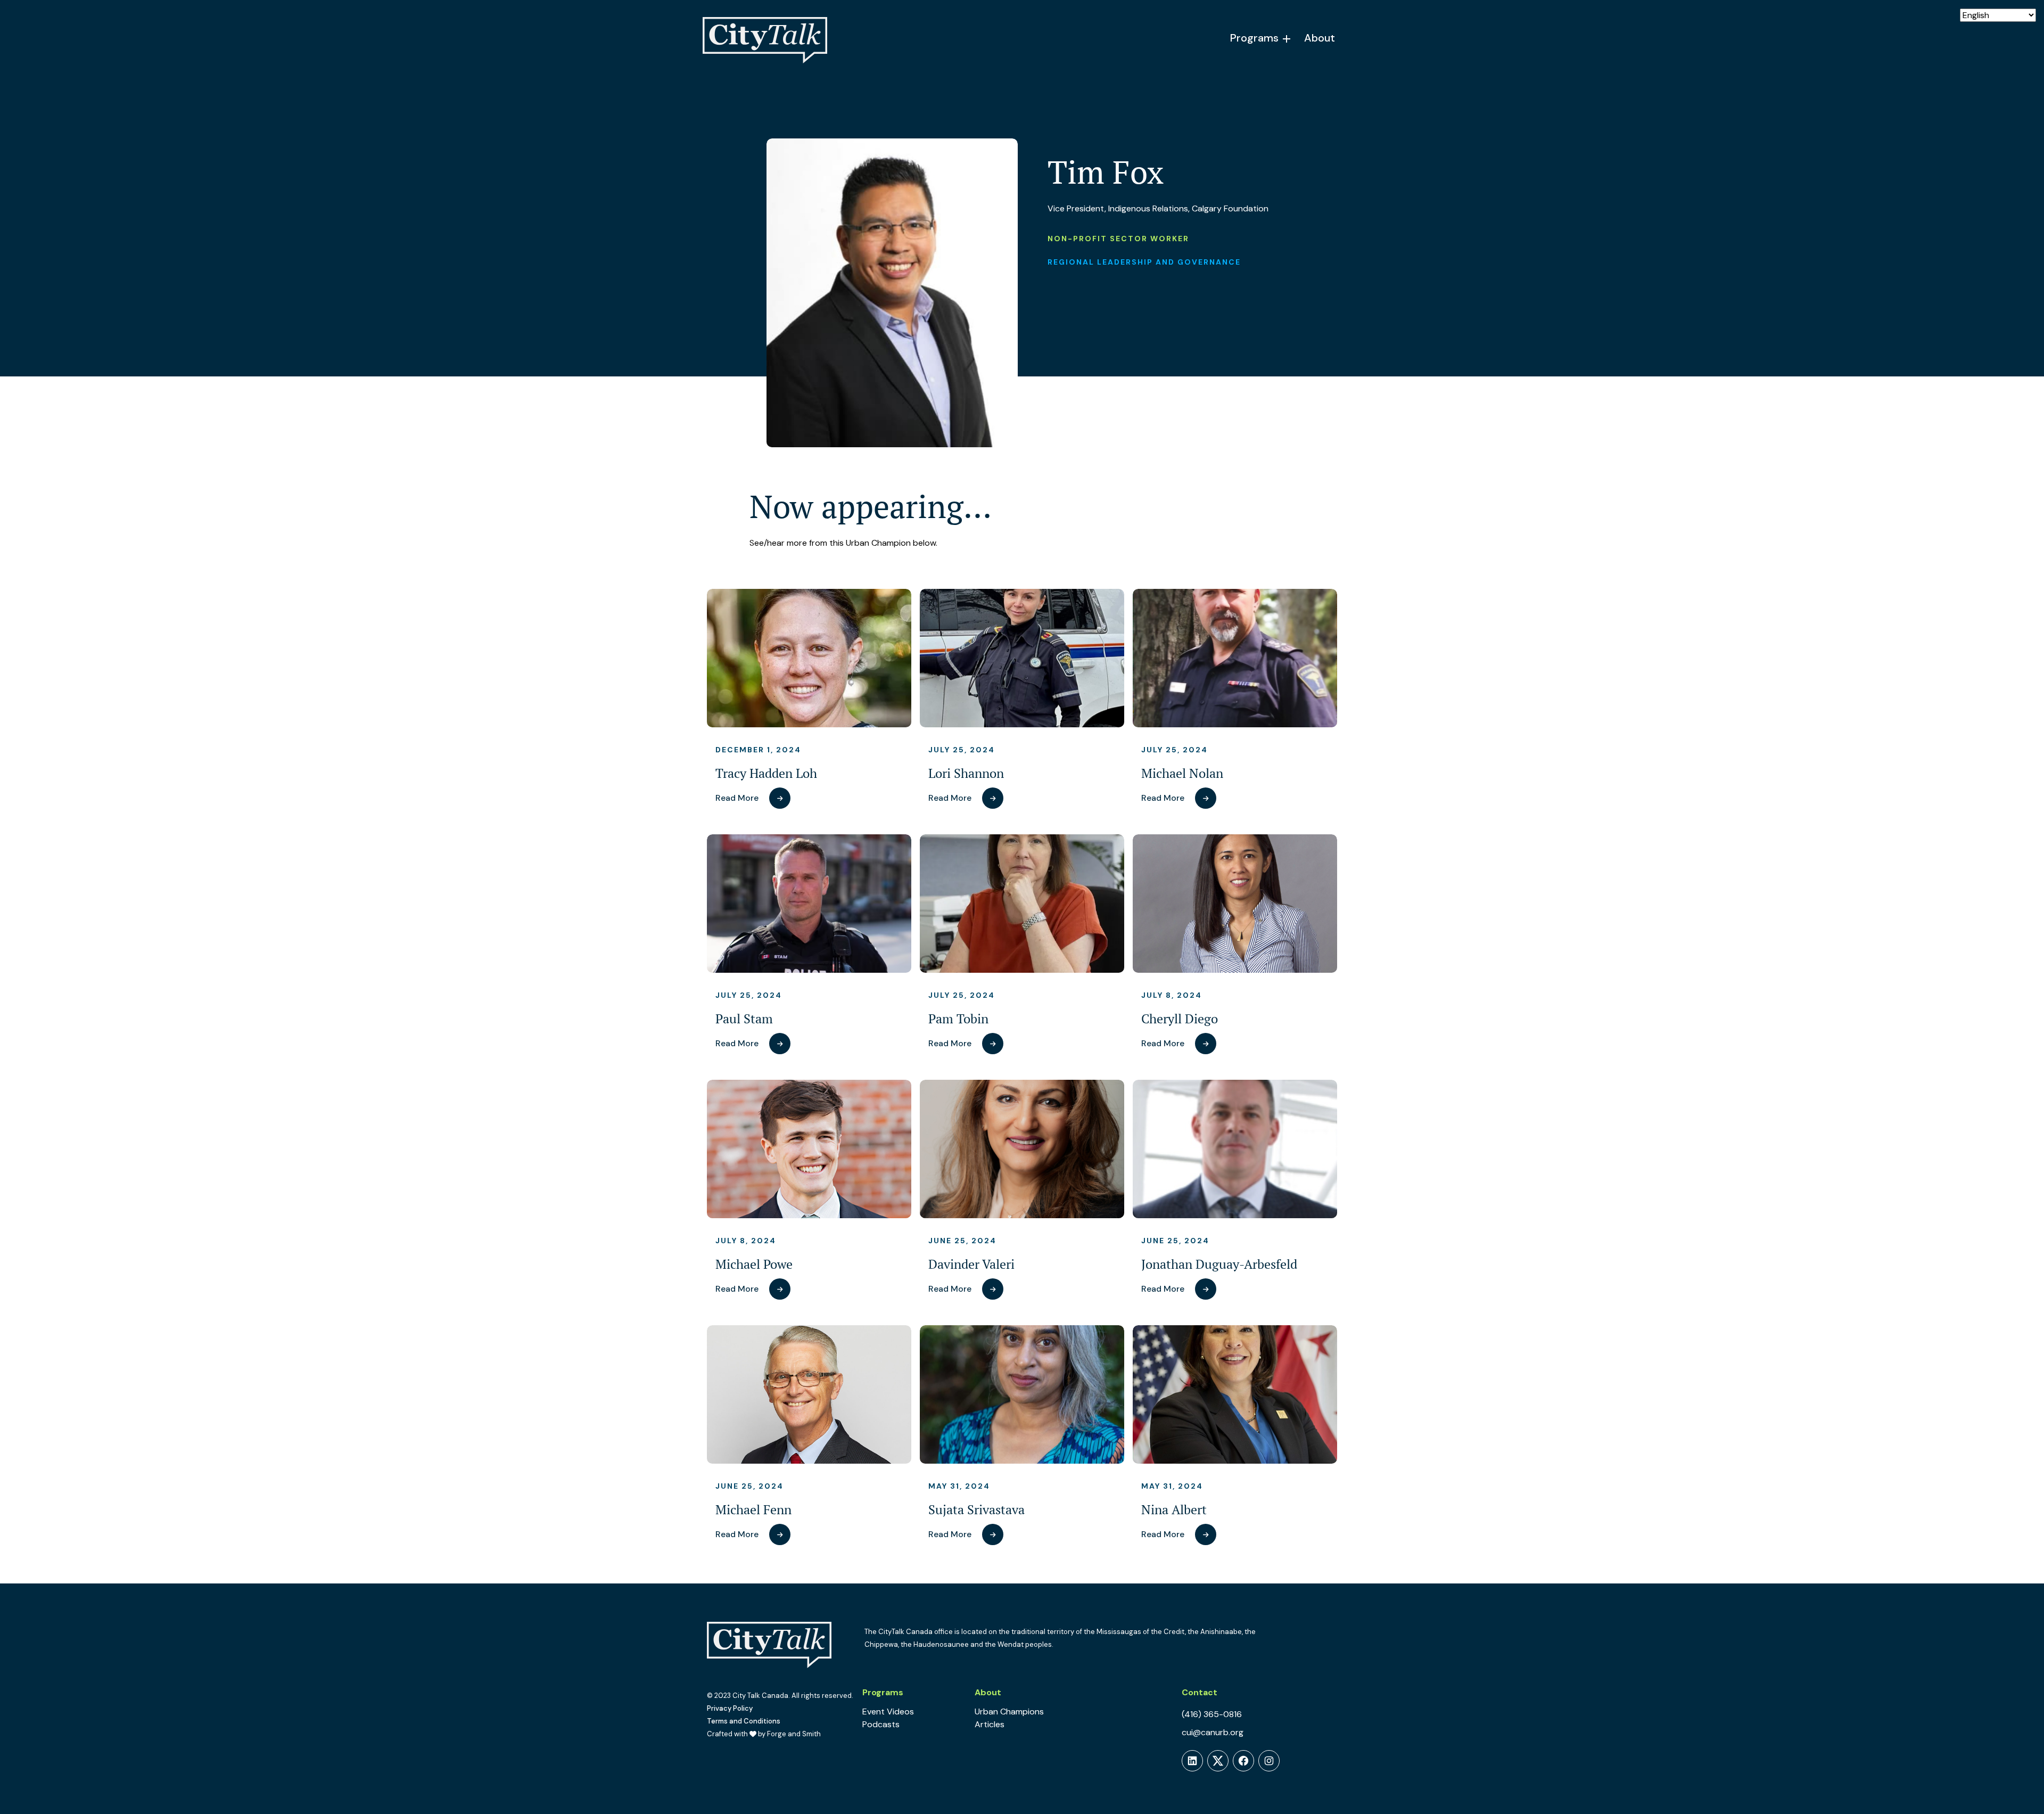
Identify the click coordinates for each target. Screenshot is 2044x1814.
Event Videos (888, 1712)
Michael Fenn (753, 1510)
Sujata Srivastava (976, 1510)
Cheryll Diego (1180, 1019)
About (1320, 38)
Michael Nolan (1182, 773)
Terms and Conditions (744, 1721)
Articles (990, 1724)
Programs (1254, 38)
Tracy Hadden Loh (766, 773)
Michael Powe (754, 1264)
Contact (1200, 1692)
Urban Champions (1009, 1712)
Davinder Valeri (971, 1264)
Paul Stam (744, 1019)
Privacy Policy (730, 1708)
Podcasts (881, 1724)
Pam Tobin (958, 1019)
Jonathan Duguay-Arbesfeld (1219, 1264)
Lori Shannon (966, 773)
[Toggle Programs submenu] (1287, 39)
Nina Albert (1174, 1510)
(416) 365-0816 (1212, 1714)
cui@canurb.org (1213, 1732)
